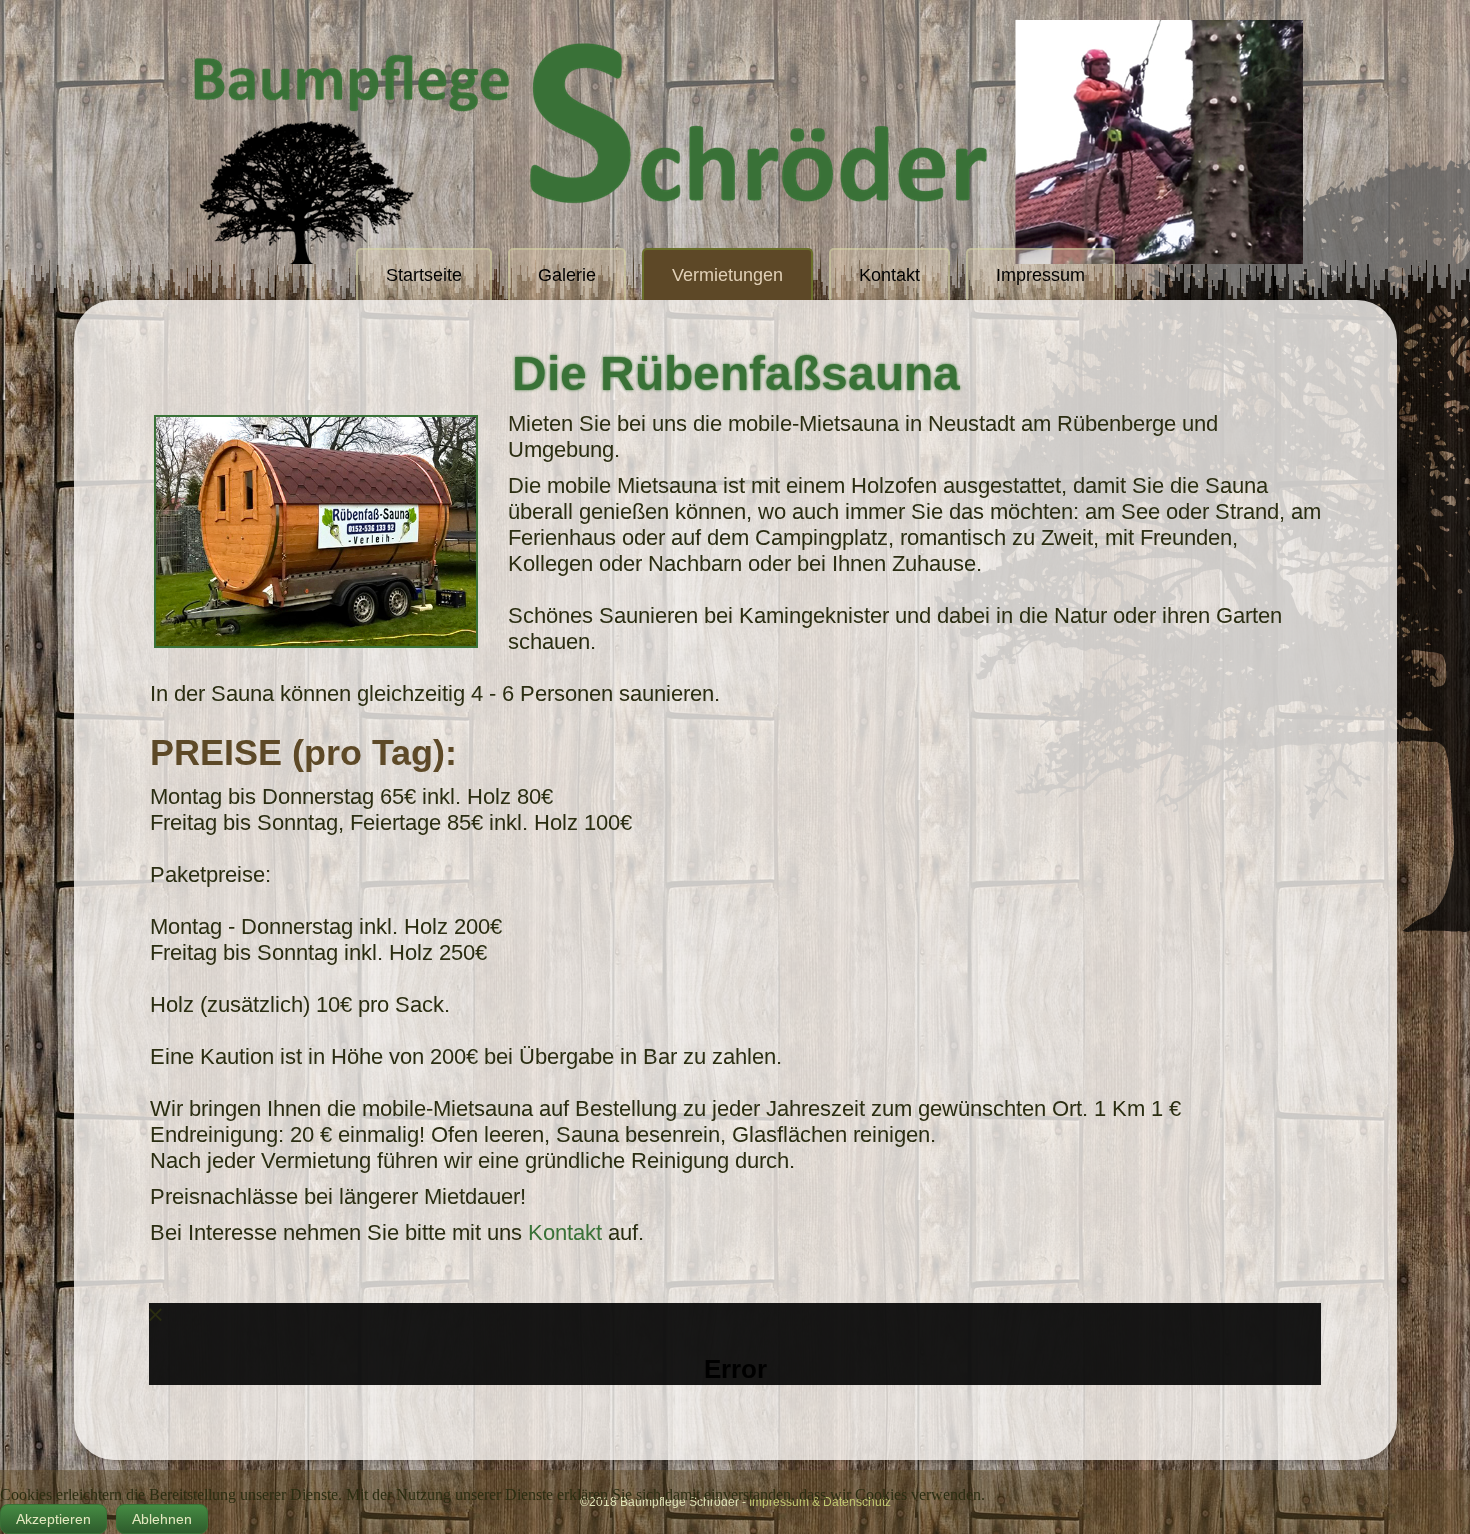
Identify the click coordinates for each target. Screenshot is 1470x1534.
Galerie (567, 275)
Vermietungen (727, 275)
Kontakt (889, 275)
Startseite (424, 275)
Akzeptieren (53, 1519)
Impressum (1040, 275)
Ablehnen (162, 1519)
